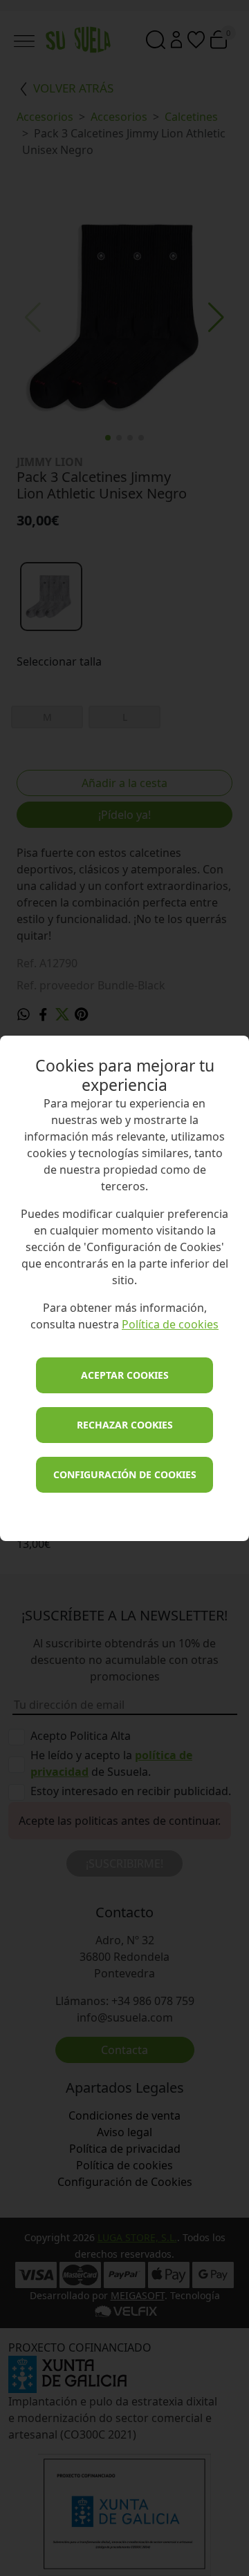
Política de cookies (170, 1324)
